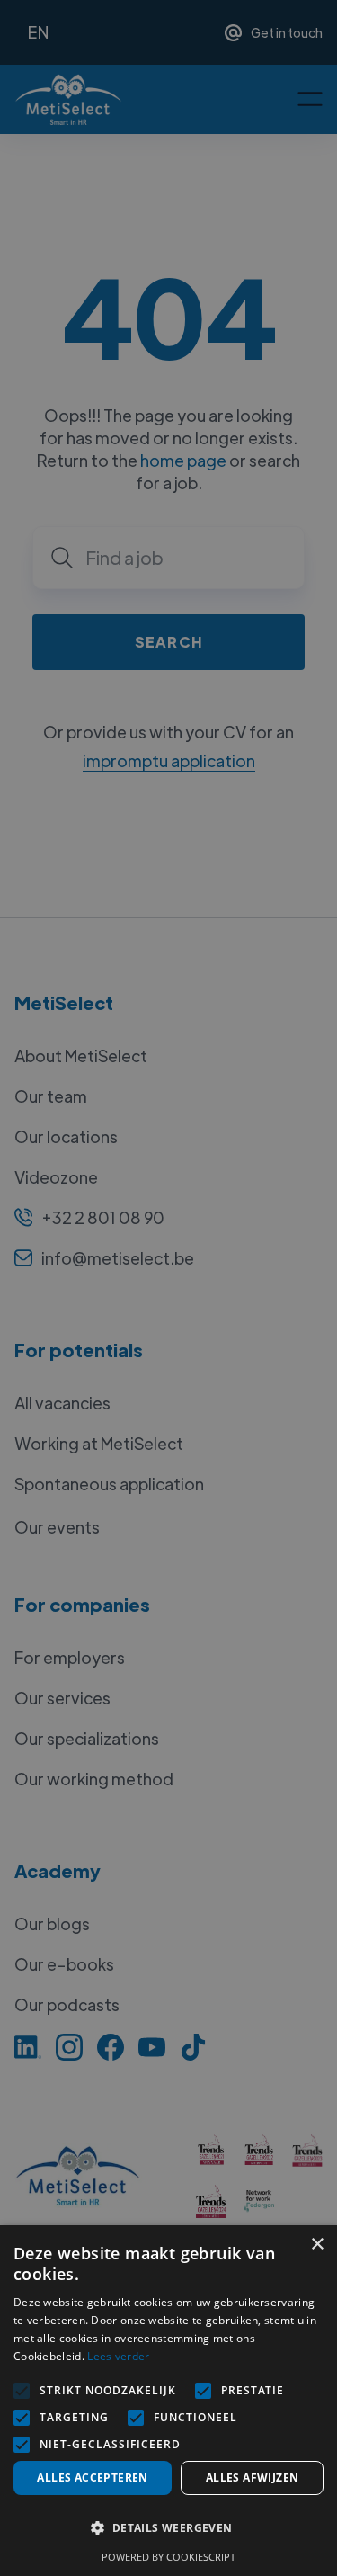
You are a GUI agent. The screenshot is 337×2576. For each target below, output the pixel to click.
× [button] (317, 2245)
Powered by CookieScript (168, 2557)
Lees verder (118, 2356)
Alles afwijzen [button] (253, 2478)
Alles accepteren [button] (92, 2478)
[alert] (168, 1288)
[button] (168, 2528)
